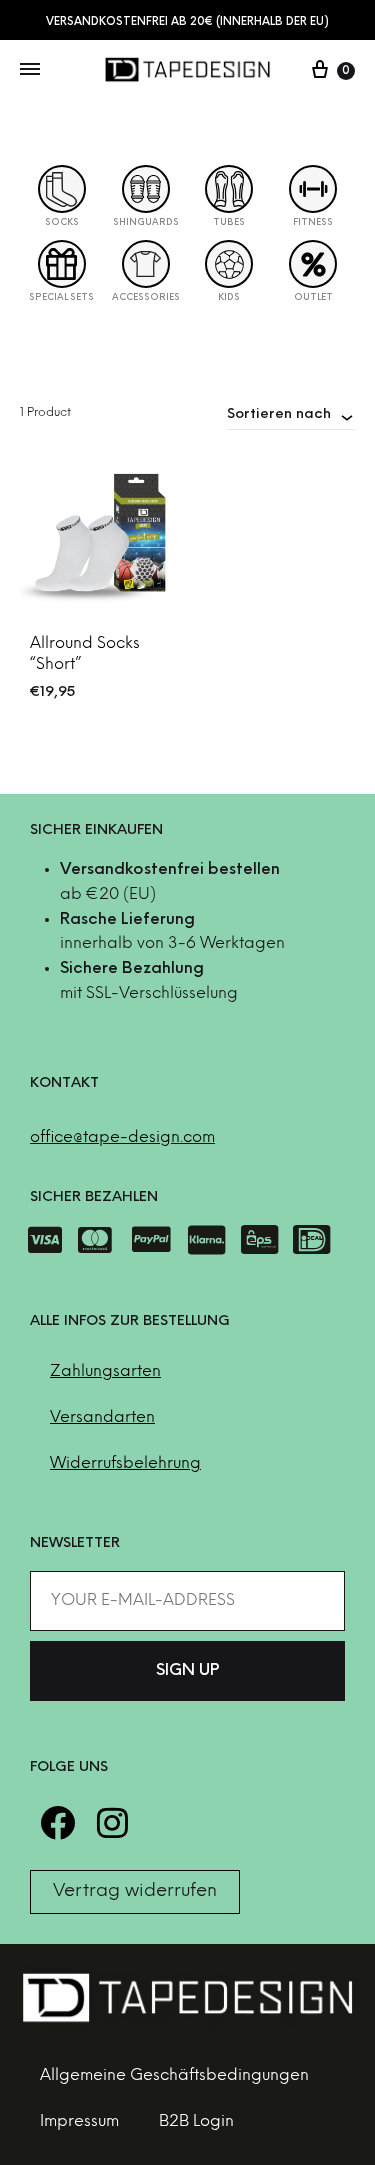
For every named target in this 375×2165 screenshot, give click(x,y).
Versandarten (102, 1417)
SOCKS (62, 222)
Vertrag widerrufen (135, 1891)
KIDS (229, 297)
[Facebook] (57, 1822)
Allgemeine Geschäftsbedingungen (174, 2075)
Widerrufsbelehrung (125, 1463)
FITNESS (313, 222)
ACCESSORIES (146, 297)
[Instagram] (112, 1822)
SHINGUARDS (146, 222)
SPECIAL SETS (61, 297)
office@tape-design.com (122, 1137)
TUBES (229, 222)
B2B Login (196, 2121)
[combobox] (291, 414)
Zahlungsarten (105, 1371)
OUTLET (313, 297)
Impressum (79, 2121)
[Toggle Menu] (30, 71)
